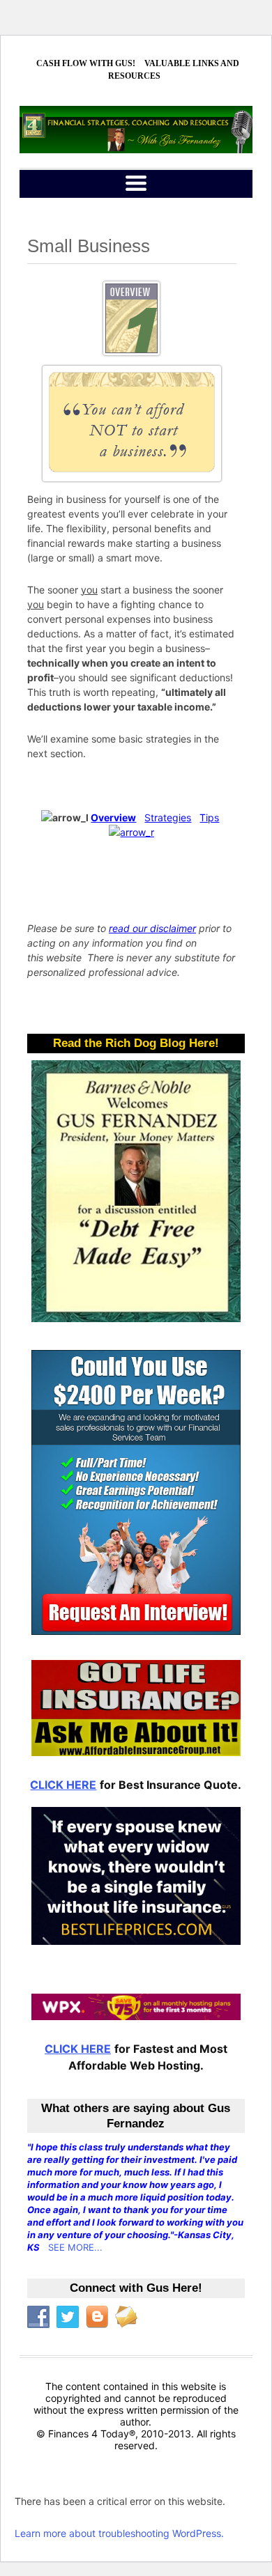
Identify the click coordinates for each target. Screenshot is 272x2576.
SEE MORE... (75, 2247)
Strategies (168, 817)
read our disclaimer (152, 928)
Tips (209, 817)
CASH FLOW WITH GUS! (86, 63)
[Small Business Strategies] (131, 832)
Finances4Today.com (136, 130)
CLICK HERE (63, 1785)
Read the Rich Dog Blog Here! (136, 1043)
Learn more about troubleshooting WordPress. (119, 2533)
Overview (113, 817)
